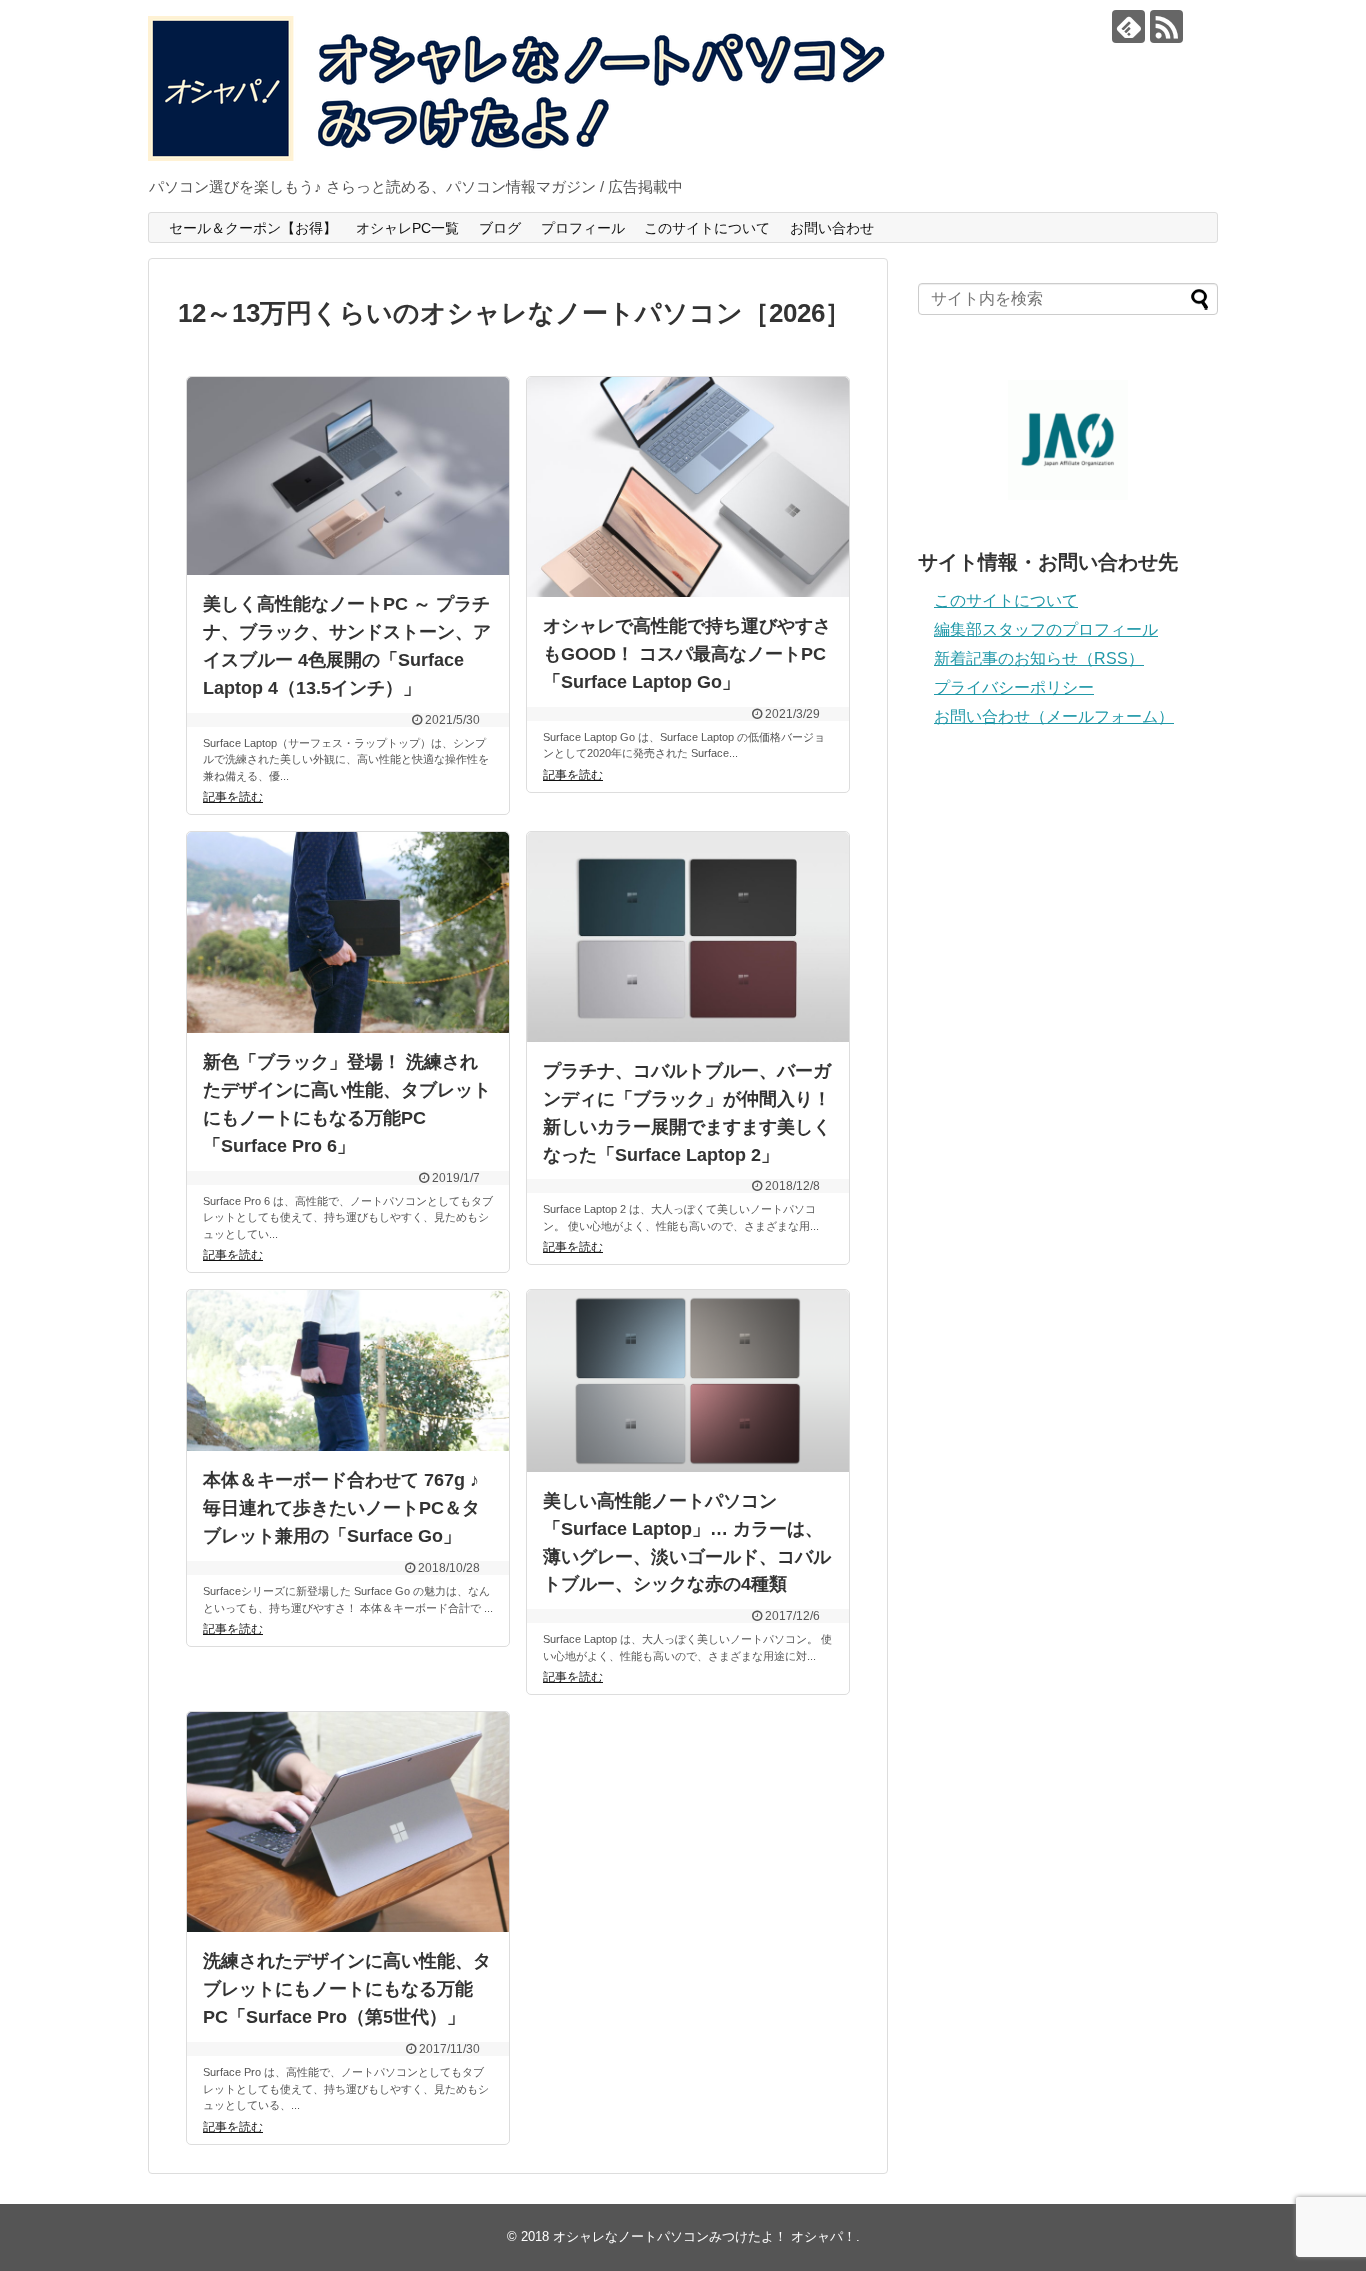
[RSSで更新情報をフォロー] (1166, 26)
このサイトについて (707, 228)
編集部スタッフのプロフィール (1046, 629)
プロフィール (583, 228)
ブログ (500, 228)
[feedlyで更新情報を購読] (1128, 26)
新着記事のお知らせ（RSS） (1039, 658)
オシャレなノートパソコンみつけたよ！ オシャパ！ (704, 2236)
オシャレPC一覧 (407, 228)
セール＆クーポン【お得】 (253, 228)
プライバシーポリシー (1014, 687)
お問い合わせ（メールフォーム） (1054, 716)
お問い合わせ (832, 228)
